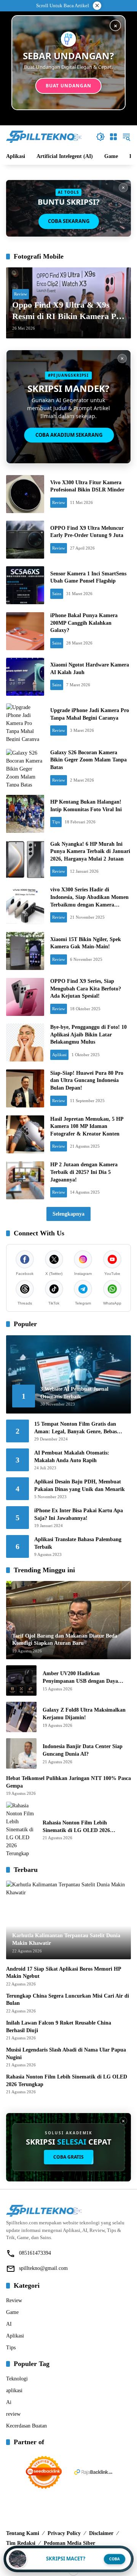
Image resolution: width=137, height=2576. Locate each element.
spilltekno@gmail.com (43, 2268)
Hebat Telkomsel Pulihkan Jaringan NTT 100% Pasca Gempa (68, 1782)
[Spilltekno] (44, 136)
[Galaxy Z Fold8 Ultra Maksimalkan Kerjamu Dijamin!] (21, 1717)
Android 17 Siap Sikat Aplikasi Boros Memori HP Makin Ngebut (64, 1973)
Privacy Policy (64, 2533)
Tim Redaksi (21, 2543)
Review (21, 294)
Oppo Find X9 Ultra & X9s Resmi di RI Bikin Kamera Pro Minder (68, 311)
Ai (9, 2402)
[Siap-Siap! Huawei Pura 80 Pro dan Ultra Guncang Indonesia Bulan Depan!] (25, 1088)
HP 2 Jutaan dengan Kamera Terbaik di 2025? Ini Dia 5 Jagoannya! (84, 1172)
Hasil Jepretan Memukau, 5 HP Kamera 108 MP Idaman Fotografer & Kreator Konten (87, 1126)
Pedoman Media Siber (69, 2543)
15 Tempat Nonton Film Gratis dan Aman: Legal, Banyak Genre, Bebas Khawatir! (76, 1428)
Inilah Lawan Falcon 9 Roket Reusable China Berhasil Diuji (59, 2027)
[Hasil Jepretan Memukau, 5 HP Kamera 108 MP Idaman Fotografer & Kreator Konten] (25, 1134)
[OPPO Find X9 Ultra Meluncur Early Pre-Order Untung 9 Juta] (25, 540)
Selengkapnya (68, 1214)
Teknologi (17, 2379)
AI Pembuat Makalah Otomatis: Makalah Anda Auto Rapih (72, 1457)
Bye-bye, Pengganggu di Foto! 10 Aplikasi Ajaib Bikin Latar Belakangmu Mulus (88, 1035)
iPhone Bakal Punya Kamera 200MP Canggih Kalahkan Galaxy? (84, 623)
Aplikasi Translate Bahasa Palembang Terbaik (78, 1543)
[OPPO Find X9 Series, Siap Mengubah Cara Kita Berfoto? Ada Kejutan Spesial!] (25, 997)
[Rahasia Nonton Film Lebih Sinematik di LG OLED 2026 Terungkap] (21, 1830)
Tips (56, 822)
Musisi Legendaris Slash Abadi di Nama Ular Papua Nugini (66, 2054)
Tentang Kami (23, 2533)
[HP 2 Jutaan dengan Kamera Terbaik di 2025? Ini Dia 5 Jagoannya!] (25, 1180)
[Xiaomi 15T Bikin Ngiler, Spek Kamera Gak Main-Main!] (25, 951)
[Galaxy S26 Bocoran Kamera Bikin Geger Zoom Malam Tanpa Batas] (25, 768)
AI (9, 2324)
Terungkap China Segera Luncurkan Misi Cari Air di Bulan (68, 2000)
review (13, 2414)
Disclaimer (101, 2533)
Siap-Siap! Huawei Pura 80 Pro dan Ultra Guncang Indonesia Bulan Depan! (87, 1080)
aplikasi (14, 2390)
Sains (57, 594)
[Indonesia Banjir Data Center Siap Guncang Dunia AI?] (21, 1753)
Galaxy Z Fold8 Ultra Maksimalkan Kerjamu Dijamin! (84, 1714)
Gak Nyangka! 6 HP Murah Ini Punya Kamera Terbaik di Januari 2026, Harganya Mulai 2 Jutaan (90, 851)
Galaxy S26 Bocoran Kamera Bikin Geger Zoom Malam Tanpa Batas (88, 760)
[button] (100, 137)
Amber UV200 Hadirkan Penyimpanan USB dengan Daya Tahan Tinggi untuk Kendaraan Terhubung (80, 1678)
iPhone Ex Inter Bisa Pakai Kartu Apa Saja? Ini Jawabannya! (79, 1514)
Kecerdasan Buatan (26, 2426)
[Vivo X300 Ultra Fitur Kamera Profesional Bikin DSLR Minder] (25, 494)
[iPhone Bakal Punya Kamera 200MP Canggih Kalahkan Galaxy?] (25, 631)
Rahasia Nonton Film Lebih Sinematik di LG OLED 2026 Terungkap (76, 1827)
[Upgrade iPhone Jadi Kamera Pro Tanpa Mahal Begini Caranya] (25, 722)
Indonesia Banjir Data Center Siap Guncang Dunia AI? (83, 1750)
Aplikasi (59, 1055)
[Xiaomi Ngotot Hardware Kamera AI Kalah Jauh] (25, 677)
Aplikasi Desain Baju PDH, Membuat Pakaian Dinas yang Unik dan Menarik (80, 1485)
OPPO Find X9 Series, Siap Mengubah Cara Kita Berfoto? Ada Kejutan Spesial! (86, 989)
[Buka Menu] (113, 137)
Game (12, 2312)
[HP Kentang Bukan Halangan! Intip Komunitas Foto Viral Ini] (25, 814)
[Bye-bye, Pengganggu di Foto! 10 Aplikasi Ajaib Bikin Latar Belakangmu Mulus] (25, 1042)
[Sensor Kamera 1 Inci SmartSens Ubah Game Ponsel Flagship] (25, 585)
